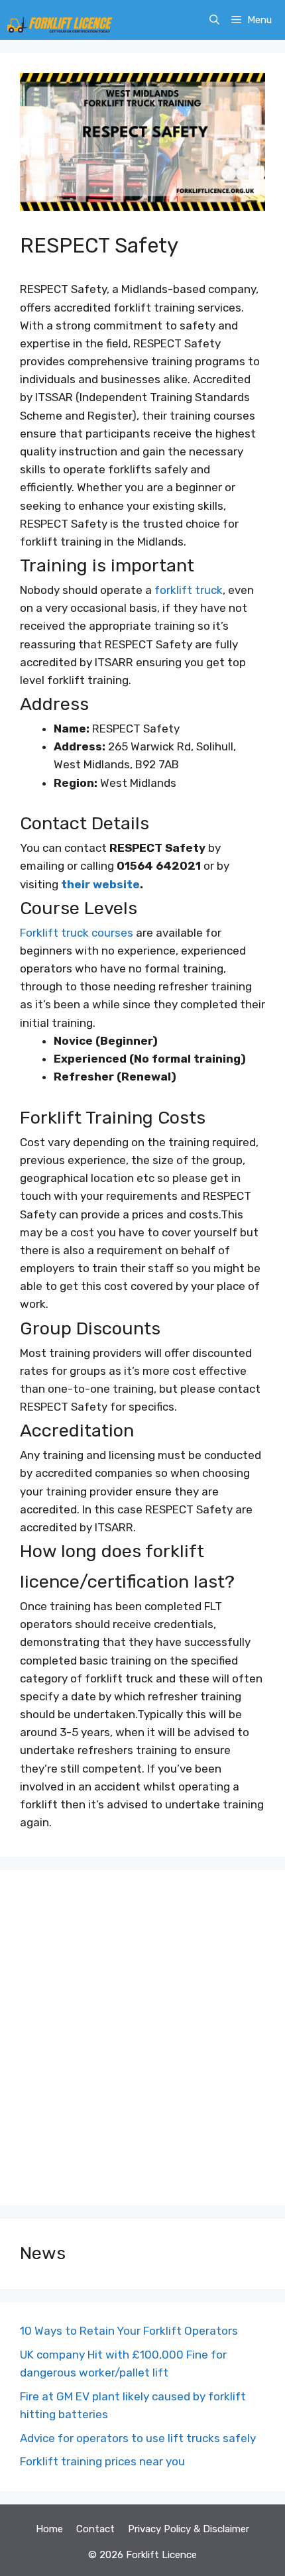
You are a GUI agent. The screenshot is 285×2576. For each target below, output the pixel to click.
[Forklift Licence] (60, 20)
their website (99, 884)
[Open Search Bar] (214, 20)
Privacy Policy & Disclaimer (189, 2529)
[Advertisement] (142, 2038)
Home (49, 2529)
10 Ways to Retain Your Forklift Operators (129, 2331)
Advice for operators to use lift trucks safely (138, 2438)
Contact (95, 2529)
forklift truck (189, 590)
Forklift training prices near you (102, 2461)
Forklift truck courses (77, 933)
